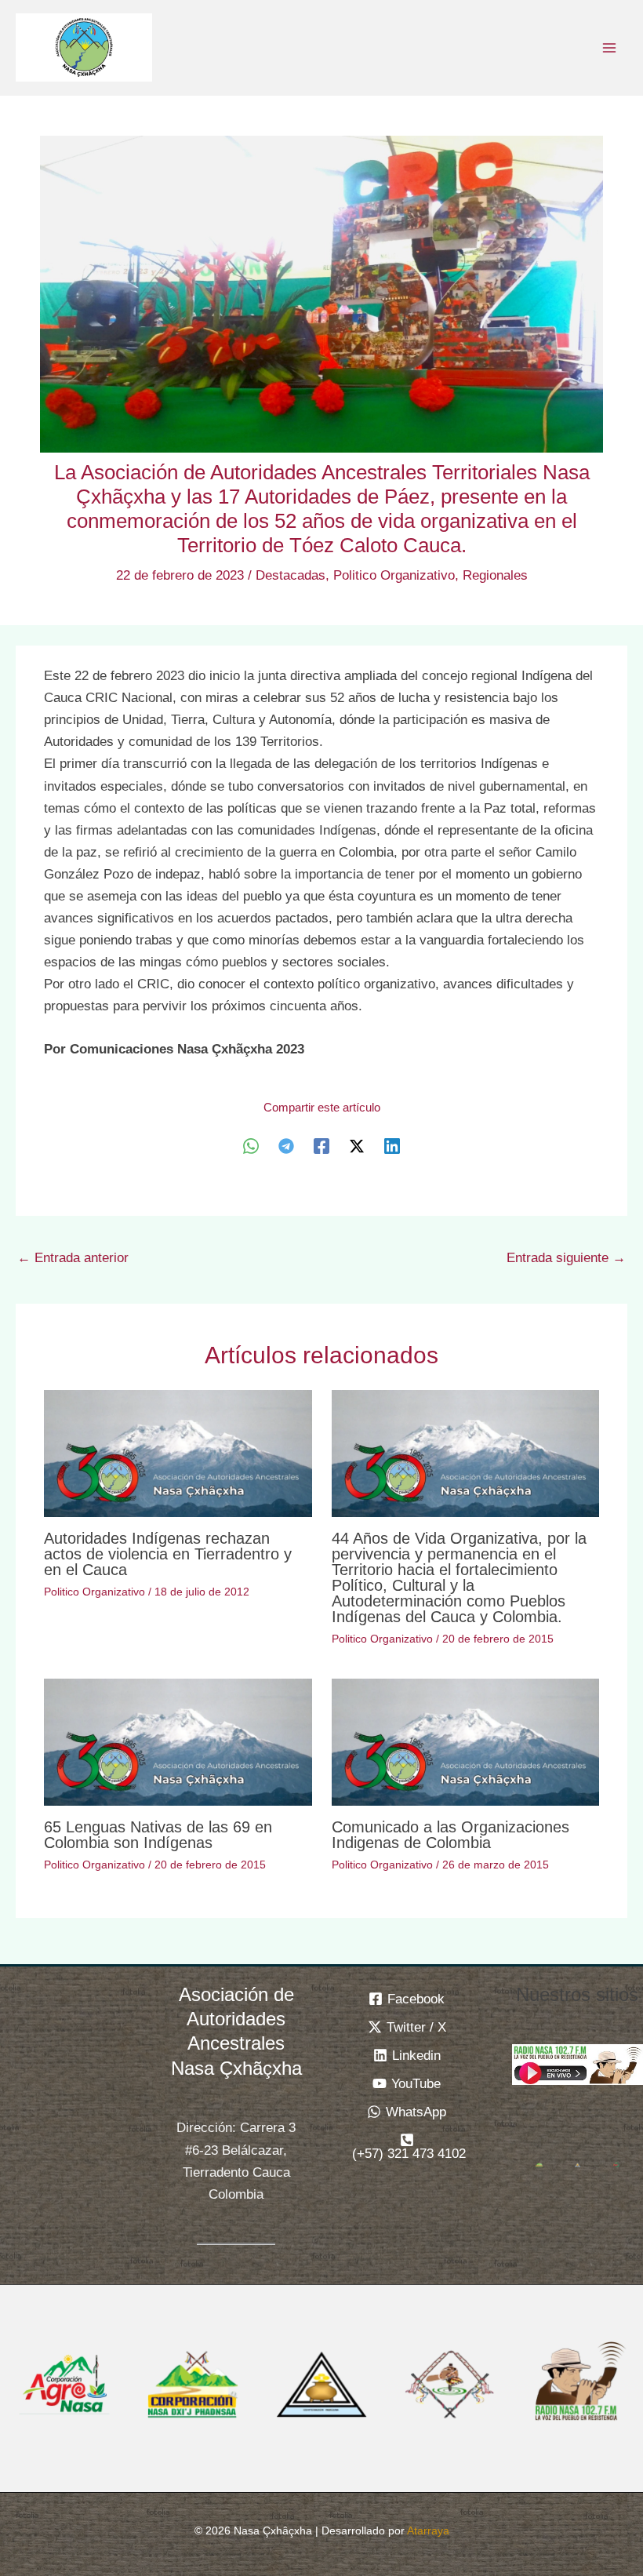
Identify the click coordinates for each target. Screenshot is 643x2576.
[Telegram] (286, 1146)
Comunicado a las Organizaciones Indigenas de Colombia (450, 1835)
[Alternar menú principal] (610, 48)
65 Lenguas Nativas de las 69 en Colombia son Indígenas (158, 1835)
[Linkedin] (392, 1146)
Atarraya (428, 2531)
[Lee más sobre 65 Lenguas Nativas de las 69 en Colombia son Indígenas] (178, 1741)
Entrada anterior (73, 1258)
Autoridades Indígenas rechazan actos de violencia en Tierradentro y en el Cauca (168, 1554)
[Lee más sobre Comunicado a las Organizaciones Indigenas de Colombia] (465, 1741)
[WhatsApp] (251, 1146)
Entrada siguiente (566, 1258)
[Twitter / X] (357, 1146)
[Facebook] (321, 1146)
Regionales (495, 575)
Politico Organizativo (394, 575)
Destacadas (291, 575)
